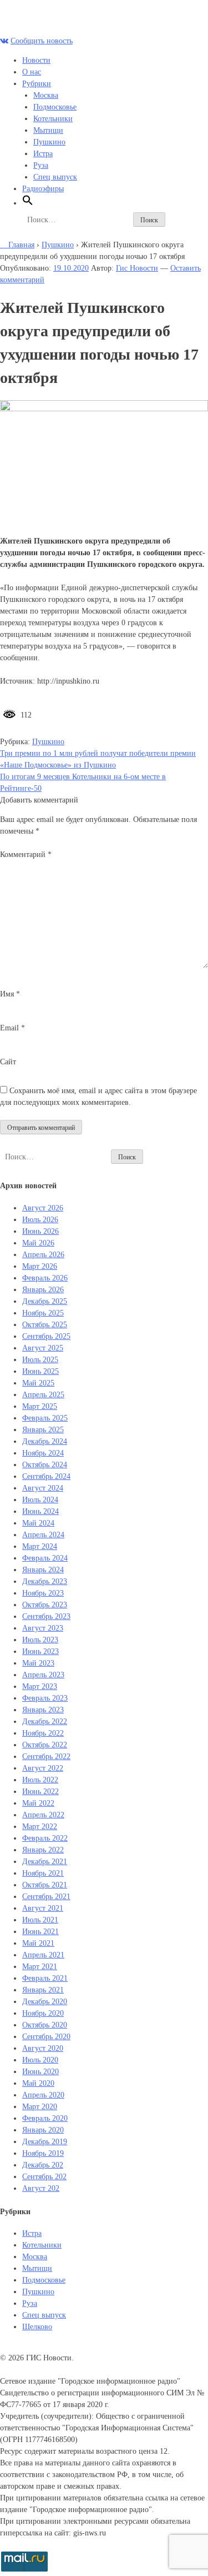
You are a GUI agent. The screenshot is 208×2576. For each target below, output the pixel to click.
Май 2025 (38, 1383)
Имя (10, 994)
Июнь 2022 (40, 1792)
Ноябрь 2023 (43, 1593)
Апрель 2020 (43, 2095)
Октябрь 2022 (45, 1745)
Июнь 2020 (40, 2072)
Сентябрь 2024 (46, 1476)
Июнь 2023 (40, 1651)
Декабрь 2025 (45, 1301)
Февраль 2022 (45, 1838)
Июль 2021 (40, 1920)
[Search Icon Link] (28, 203)
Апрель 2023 (43, 1675)
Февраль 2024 (45, 1558)
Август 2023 (43, 1628)
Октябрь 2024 (45, 1465)
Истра (43, 154)
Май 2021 (38, 1943)
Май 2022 (38, 1803)
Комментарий (26, 854)
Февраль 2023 (45, 1698)
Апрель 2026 (43, 1255)
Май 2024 (38, 1523)
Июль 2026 (40, 1220)
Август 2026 (43, 1208)
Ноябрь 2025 (43, 1313)
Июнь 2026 (40, 1231)
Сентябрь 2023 (46, 1616)
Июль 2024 (40, 1500)
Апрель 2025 (43, 1395)
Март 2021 (40, 1967)
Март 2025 (40, 1406)
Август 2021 (43, 1908)
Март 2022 (40, 1827)
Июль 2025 (40, 1360)
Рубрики (37, 84)
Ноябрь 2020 (43, 2013)
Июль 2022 (40, 1780)
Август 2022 (43, 1768)
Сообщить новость (42, 41)
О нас (32, 72)
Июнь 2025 (40, 1371)
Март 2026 (40, 1266)
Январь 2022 (43, 1850)
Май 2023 (38, 1663)
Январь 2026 (43, 1290)
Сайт (8, 1062)
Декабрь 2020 (45, 2002)
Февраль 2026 (45, 1278)
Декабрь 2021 (45, 1862)
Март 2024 (40, 1546)
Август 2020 (43, 2048)
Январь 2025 (43, 1430)
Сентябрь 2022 (46, 1757)
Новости (36, 60)
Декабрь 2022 (45, 1722)
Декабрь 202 (43, 2165)
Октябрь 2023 (45, 1605)
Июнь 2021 (40, 1932)
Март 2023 (40, 1686)
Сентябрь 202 (44, 2177)
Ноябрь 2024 (43, 1453)
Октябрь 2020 (45, 2025)
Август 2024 (43, 1488)
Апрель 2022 (43, 1815)
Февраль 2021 (45, 1978)
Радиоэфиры (43, 189)
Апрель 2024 (43, 1535)
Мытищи (48, 130)
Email (12, 1028)
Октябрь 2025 (45, 1325)
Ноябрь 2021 (43, 1873)
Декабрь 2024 (45, 1441)
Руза (41, 165)
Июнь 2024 (40, 1511)
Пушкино (49, 142)
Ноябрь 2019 (43, 2153)
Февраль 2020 (45, 2118)
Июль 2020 (40, 2060)
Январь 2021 (43, 1990)
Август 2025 (43, 1348)
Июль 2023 (40, 1640)
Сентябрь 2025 (46, 1336)
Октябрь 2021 (45, 1885)
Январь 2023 (43, 1710)
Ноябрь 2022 (43, 1733)
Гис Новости (137, 268)
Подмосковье (55, 107)
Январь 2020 (43, 2130)
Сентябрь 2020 (46, 2037)
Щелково (37, 2327)
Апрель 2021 (43, 1955)
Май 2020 (38, 2083)
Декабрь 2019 (45, 2142)
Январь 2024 (43, 1570)
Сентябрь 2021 (46, 1897)
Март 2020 (40, 2107)
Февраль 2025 (45, 1418)
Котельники (53, 119)
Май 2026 (38, 1243)
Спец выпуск (55, 177)
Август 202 (41, 2188)
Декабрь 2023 (45, 1581)
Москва (46, 95)
